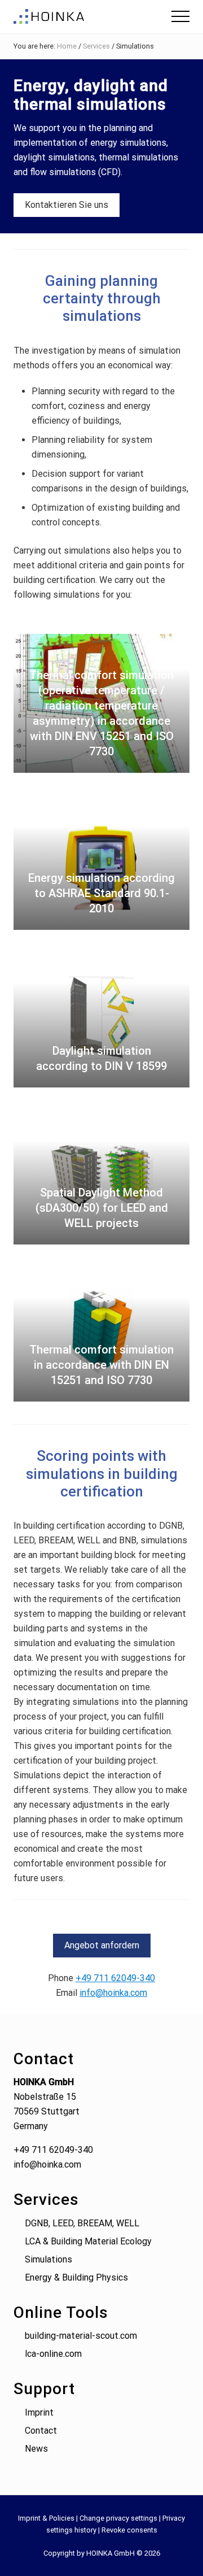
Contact (41, 2431)
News (36, 2449)
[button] (180, 16)
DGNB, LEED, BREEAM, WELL (82, 2223)
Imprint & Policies (46, 2518)
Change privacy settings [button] (118, 2518)
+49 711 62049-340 (115, 1978)
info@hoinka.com (113, 1993)
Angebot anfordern (102, 1945)
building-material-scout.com (81, 2336)
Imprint (39, 2412)
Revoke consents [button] (129, 2530)
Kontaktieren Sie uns (67, 205)
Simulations (48, 2259)
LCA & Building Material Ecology (88, 2241)
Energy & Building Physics (76, 2277)
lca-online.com (53, 2354)
